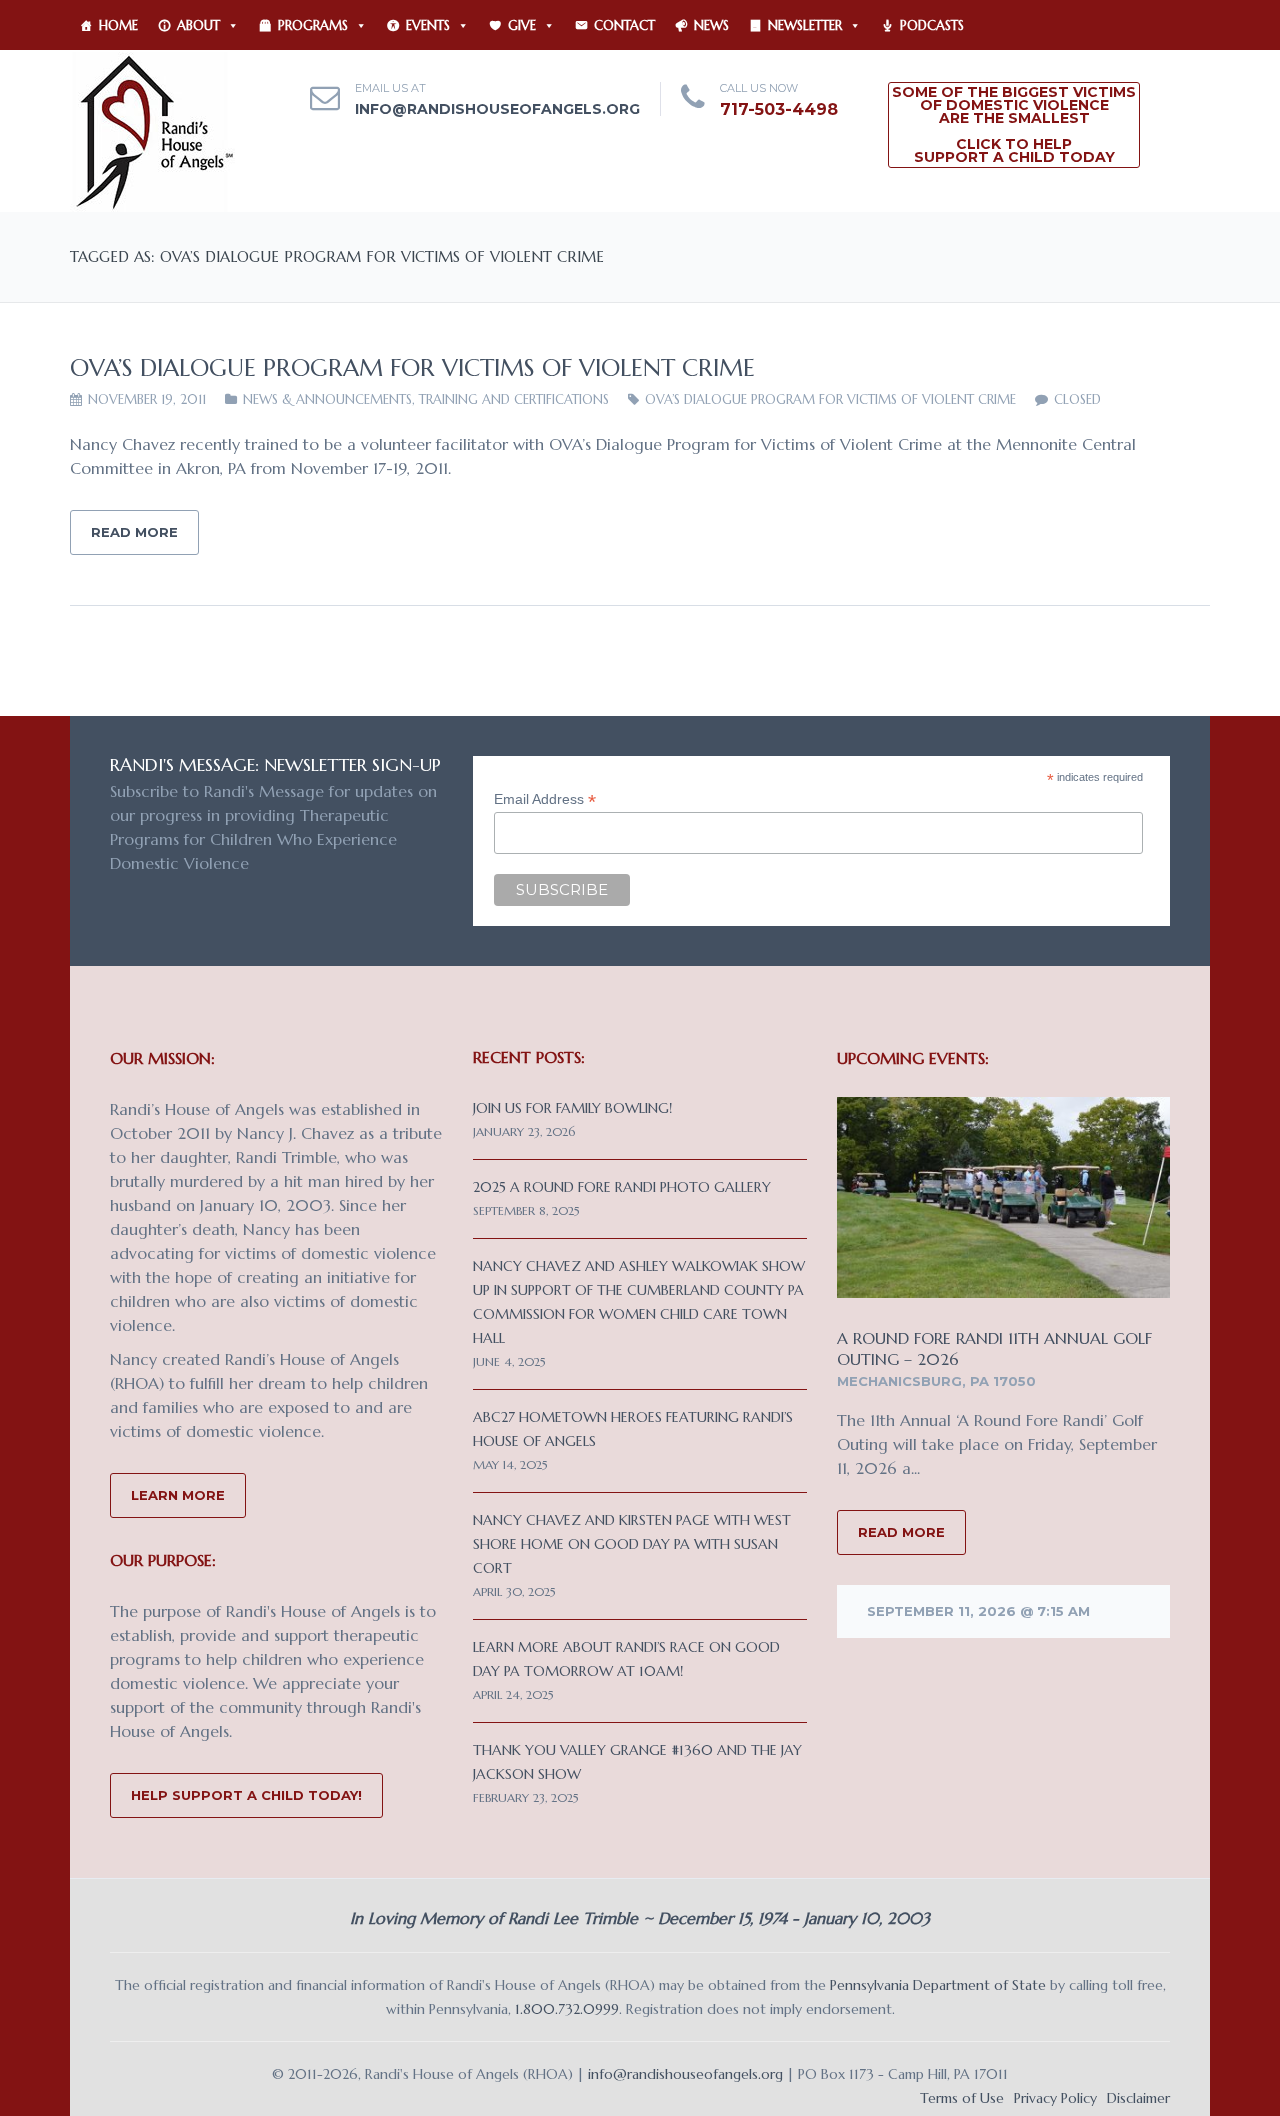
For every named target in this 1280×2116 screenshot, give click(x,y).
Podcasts (932, 25)
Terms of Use (962, 2098)
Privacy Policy (1055, 2098)
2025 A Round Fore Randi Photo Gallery (622, 1187)
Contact (624, 25)
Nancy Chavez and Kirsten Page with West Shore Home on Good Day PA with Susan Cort (632, 1544)
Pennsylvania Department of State (938, 1985)
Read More (134, 532)
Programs (313, 25)
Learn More (178, 1495)
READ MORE (901, 1532)
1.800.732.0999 (567, 2009)
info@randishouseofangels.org (497, 109)
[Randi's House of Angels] (152, 130)
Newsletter (805, 25)
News (711, 25)
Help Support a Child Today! (246, 1795)
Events (428, 25)
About (198, 25)
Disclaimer (1138, 2098)
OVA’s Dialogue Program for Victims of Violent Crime (412, 368)
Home (118, 25)
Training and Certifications (514, 399)
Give (522, 25)
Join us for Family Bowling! (572, 1108)
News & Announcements (327, 399)
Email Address (545, 799)
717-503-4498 (779, 109)
